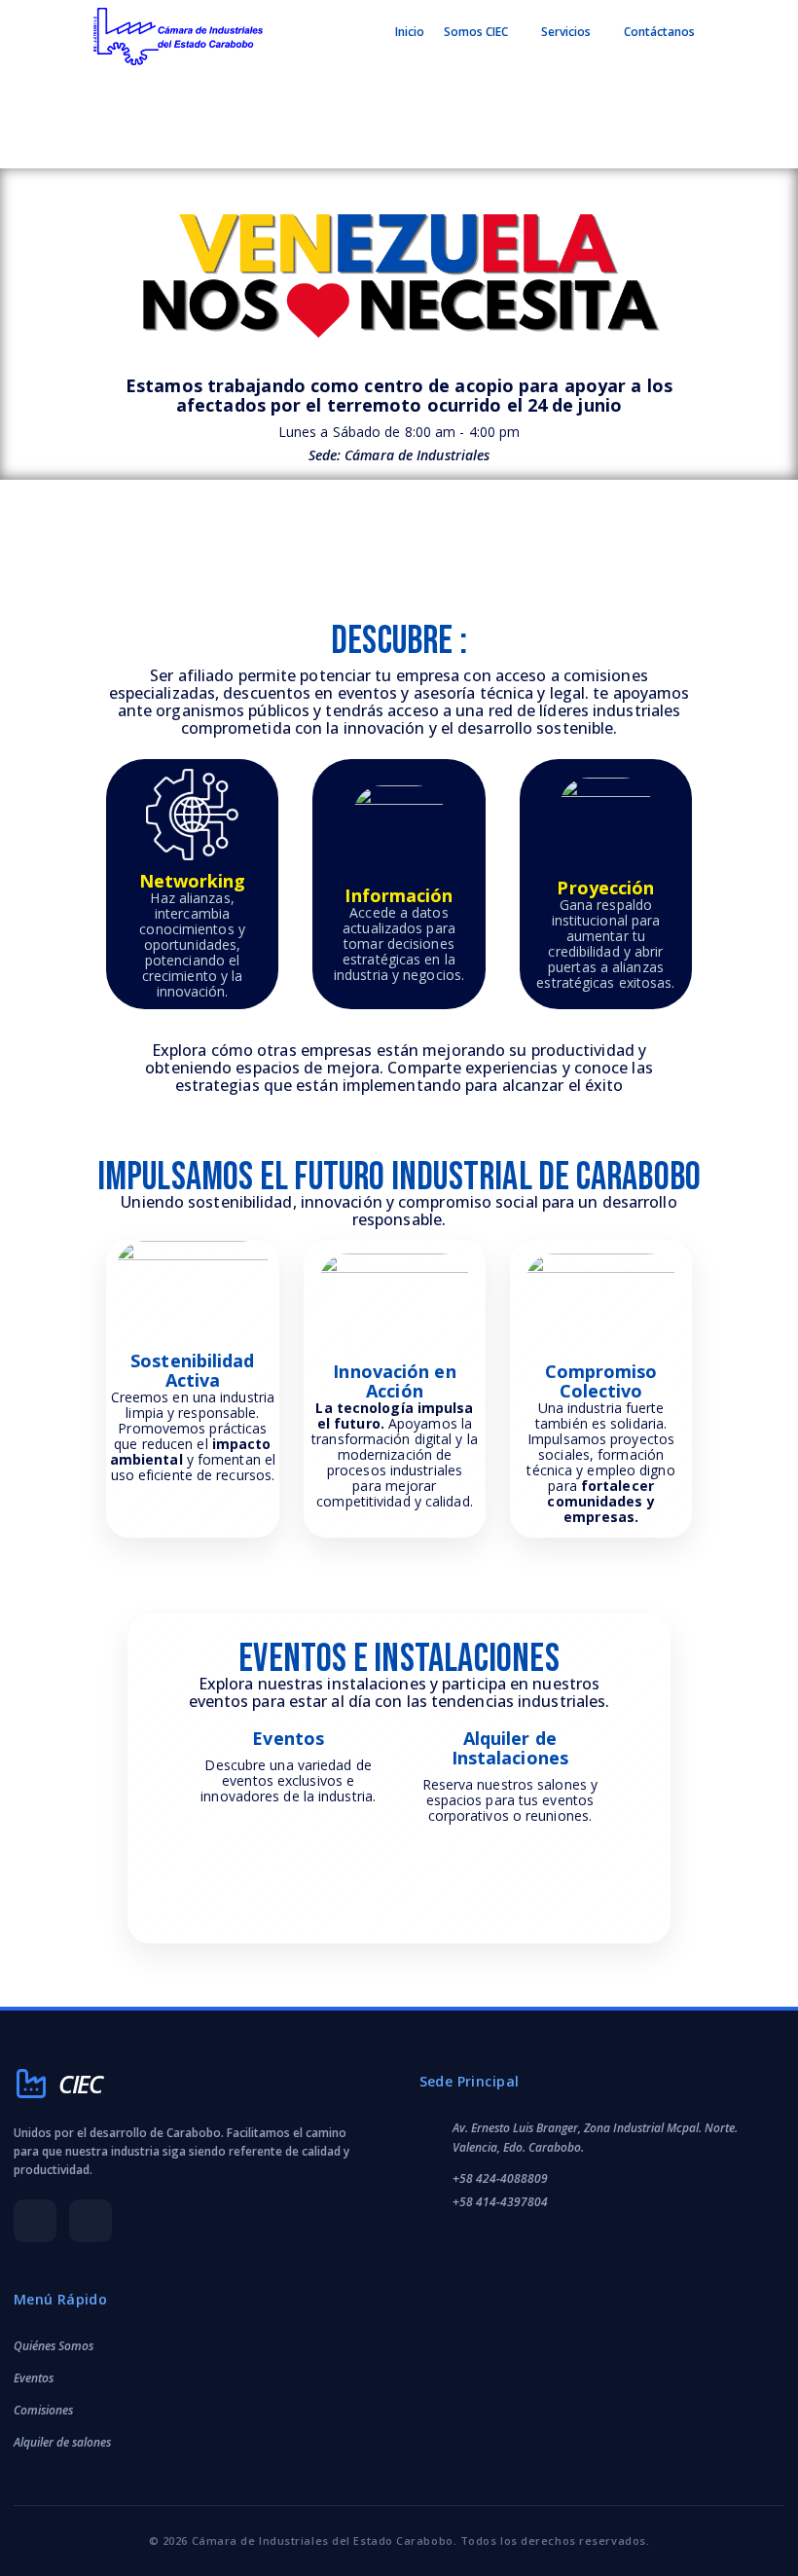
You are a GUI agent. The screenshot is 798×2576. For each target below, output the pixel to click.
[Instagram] (35, 2221)
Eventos (34, 2378)
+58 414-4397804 (500, 2202)
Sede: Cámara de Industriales (399, 455)
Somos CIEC (476, 32)
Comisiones (43, 2410)
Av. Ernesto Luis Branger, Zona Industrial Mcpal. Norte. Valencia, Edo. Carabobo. (595, 2137)
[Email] (91, 2221)
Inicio (410, 32)
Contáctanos (659, 32)
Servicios (566, 32)
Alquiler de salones (62, 2442)
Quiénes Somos (54, 2346)
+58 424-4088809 (500, 2178)
